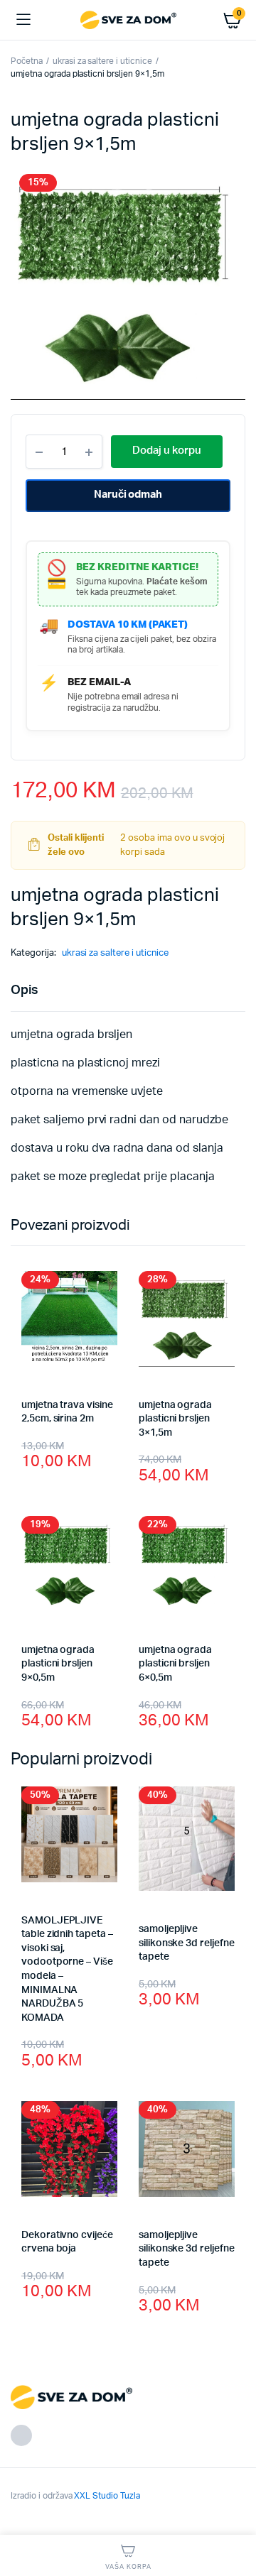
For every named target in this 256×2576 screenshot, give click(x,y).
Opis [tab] (25, 990)
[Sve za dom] (128, 20)
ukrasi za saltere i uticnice (102, 61)
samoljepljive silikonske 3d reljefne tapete (186, 1943)
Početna (27, 61)
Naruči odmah (128, 495)
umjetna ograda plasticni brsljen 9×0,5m (58, 1664)
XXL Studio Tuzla (107, 2496)
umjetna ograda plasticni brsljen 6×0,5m (175, 1664)
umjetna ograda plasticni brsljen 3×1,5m (175, 1419)
